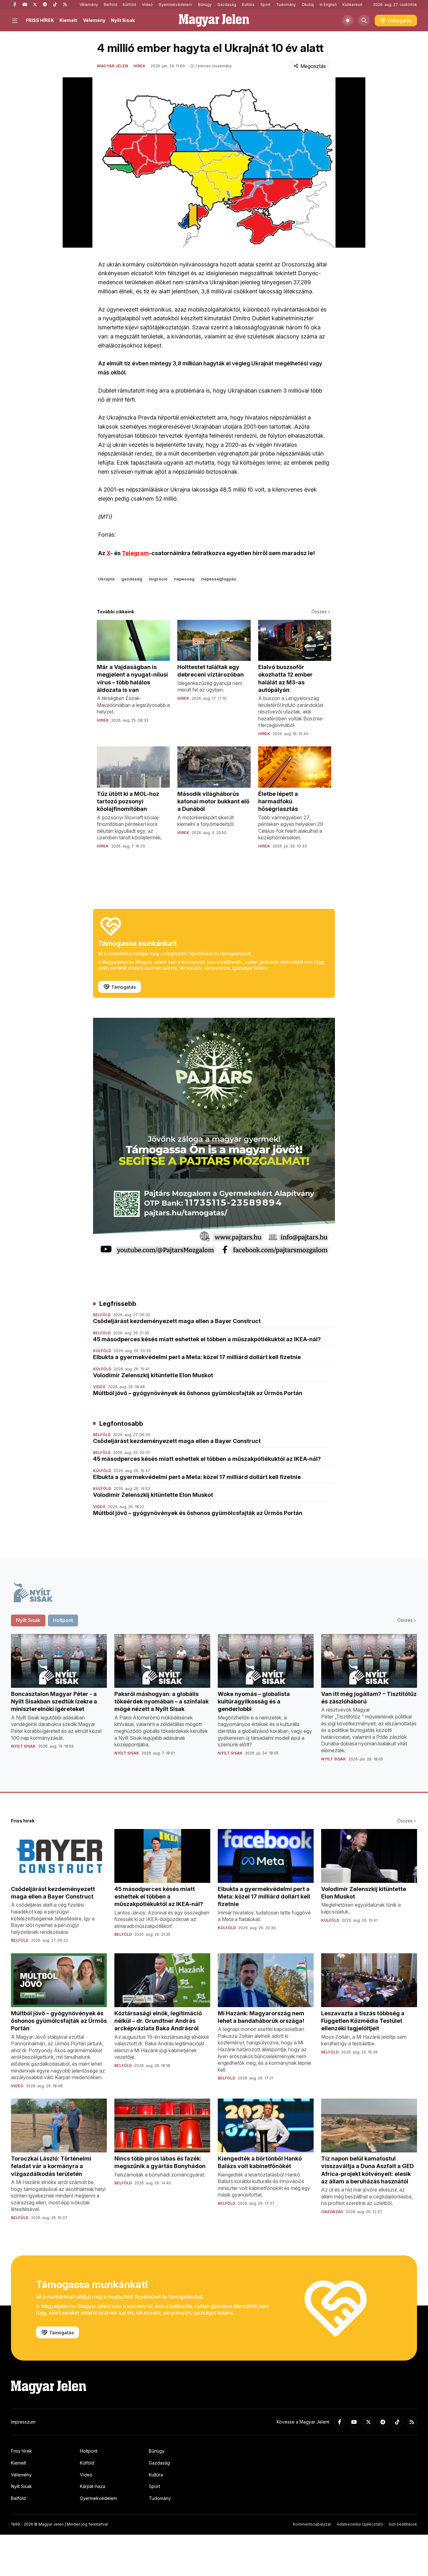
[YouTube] (25, 5)
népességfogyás (219, 579)
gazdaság (132, 579)
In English (328, 5)
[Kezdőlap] (214, 20)
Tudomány (286, 5)
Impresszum (23, 2422)
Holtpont (89, 2451)
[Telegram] (45, 5)
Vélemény (89, 5)
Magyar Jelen (113, 66)
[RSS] (65, 5)
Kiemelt (68, 20)
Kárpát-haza (93, 2486)
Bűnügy (205, 5)
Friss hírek (21, 2451)
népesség (184, 579)
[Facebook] (15, 5)
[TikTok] (55, 5)
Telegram (135, 553)
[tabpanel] (214, 1703)
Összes (319, 612)
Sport (265, 5)
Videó (147, 5)
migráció (158, 579)
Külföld (129, 5)
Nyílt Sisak (123, 20)
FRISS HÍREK (40, 20)
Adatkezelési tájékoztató (360, 2524)
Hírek (139, 66)
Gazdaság (227, 5)
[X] (35, 5)
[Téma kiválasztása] (348, 20)
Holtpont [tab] (63, 1620)
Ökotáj (308, 5)
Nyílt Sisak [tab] (28, 1620)
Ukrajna (106, 579)
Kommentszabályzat (312, 2524)
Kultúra (248, 5)
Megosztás (313, 66)
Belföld (110, 5)
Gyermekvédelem (175, 5)
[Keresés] (364, 20)
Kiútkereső (352, 5)
